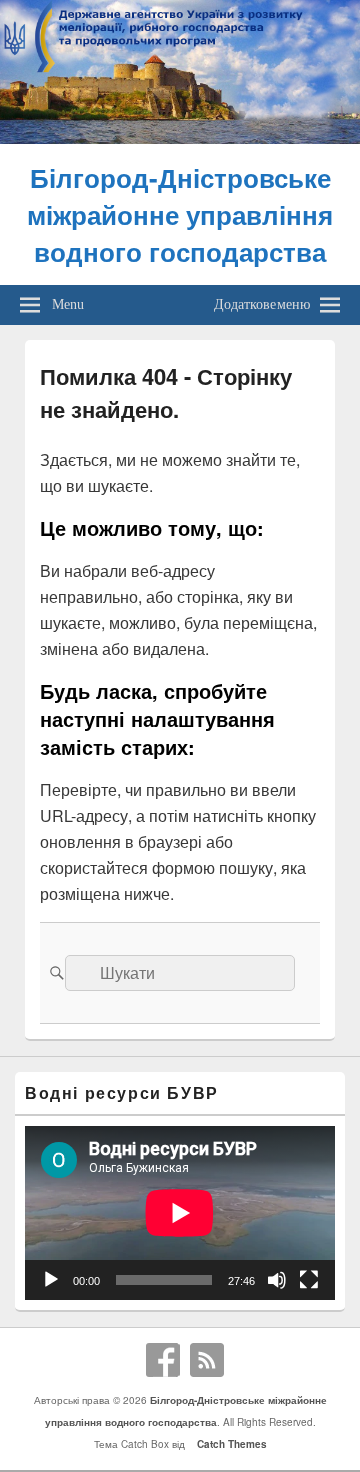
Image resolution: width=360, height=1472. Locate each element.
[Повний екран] (309, 1280)
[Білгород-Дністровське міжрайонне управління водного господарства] (180, 137)
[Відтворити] (51, 1280)
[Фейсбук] (163, 1360)
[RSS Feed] (207, 1360)
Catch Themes (229, 1444)
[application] (180, 1213)
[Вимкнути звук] (277, 1280)
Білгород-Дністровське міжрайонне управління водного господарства (180, 214)
